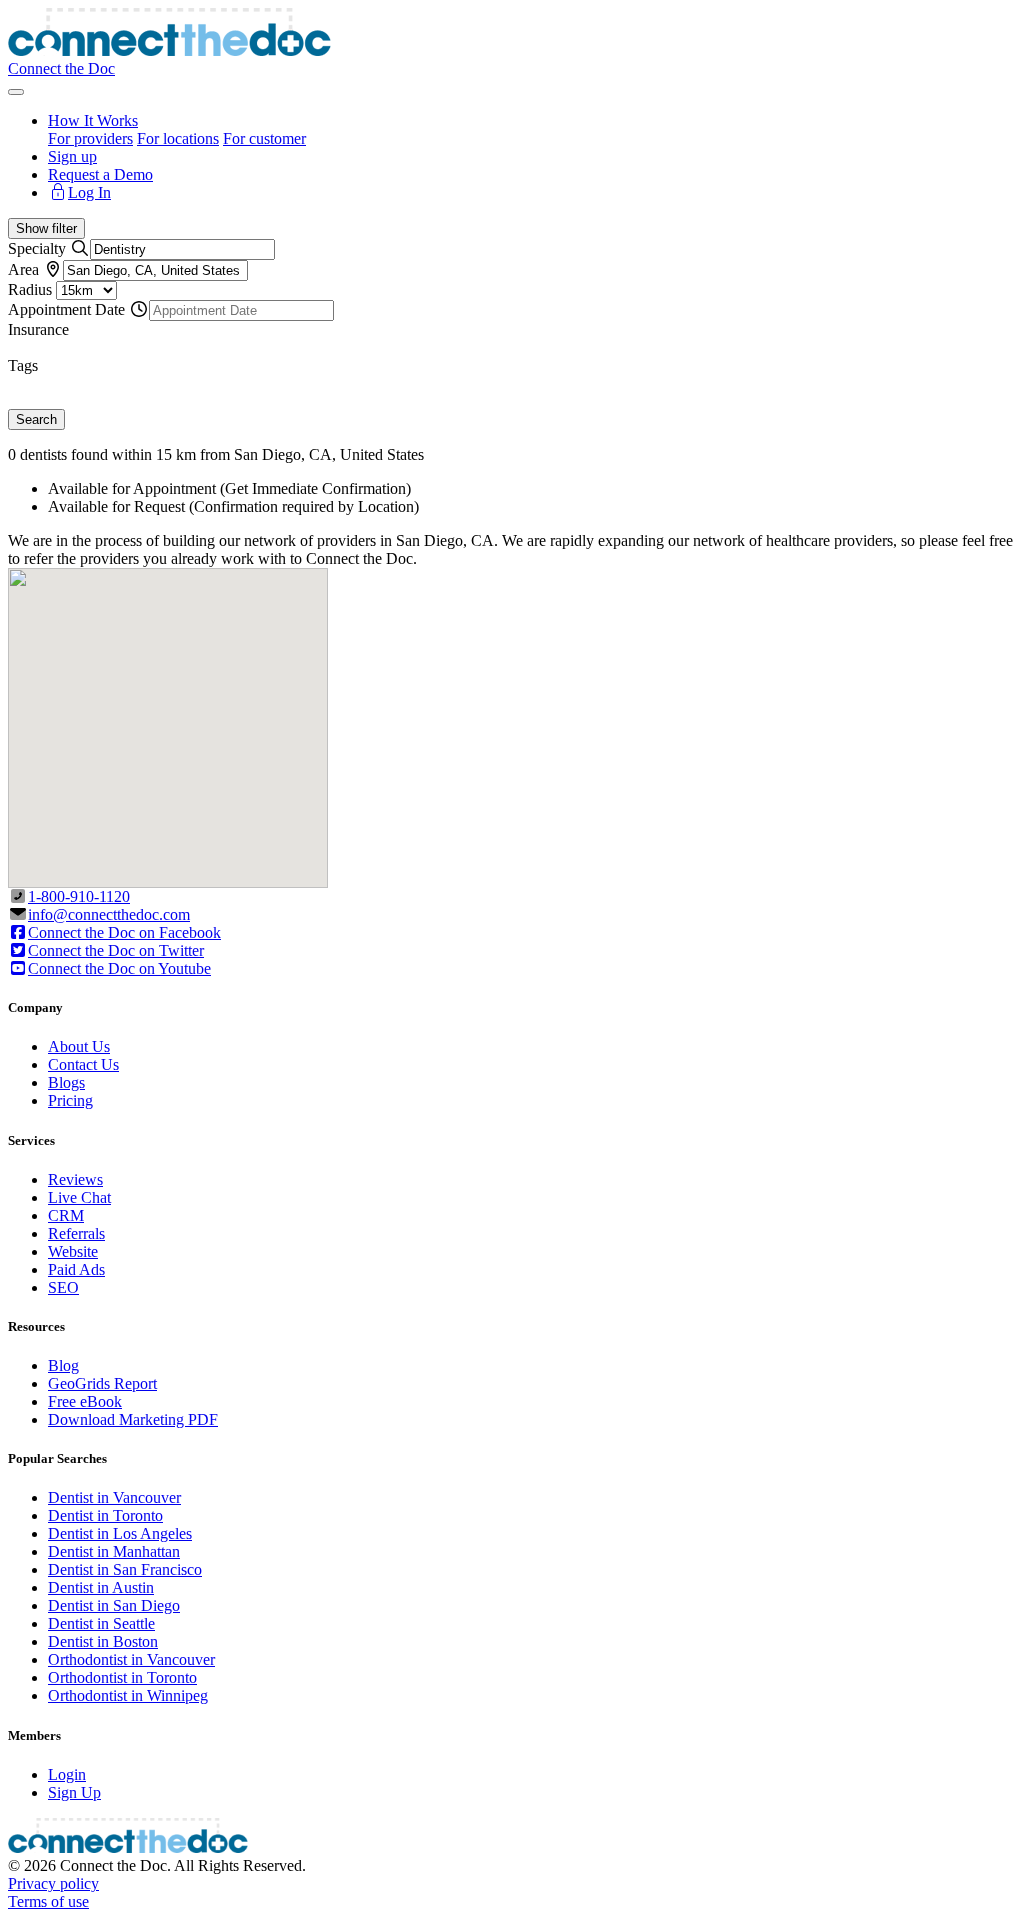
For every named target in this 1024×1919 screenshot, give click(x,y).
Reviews (75, 1179)
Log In (89, 192)
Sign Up (74, 1792)
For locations (178, 138)
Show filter (46, 228)
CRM (66, 1215)
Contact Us (83, 1064)
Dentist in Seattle (101, 1623)
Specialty (37, 248)
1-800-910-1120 (79, 896)
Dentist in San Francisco (125, 1569)
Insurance (38, 329)
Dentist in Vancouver (114, 1497)
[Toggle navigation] (16, 92)
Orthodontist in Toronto (122, 1677)
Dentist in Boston (103, 1641)
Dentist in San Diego (114, 1605)
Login (67, 1774)
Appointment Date (66, 309)
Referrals (76, 1233)
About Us (79, 1046)
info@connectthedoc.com (109, 914)
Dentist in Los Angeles (120, 1533)
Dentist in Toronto (105, 1515)
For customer (264, 138)
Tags (23, 365)
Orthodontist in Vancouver (131, 1659)
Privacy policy (53, 1883)
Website (73, 1251)
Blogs (66, 1082)
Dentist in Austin (101, 1587)
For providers (90, 138)
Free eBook (85, 1401)
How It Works (93, 120)
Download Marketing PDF (133, 1419)
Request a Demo (100, 174)
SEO (63, 1287)
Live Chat (79, 1197)
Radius (30, 289)
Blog (63, 1365)
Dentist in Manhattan (114, 1551)
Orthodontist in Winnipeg (128, 1695)
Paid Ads (76, 1269)
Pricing (70, 1100)
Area (23, 269)
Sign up (72, 156)
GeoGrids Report (102, 1383)
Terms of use (48, 1901)
